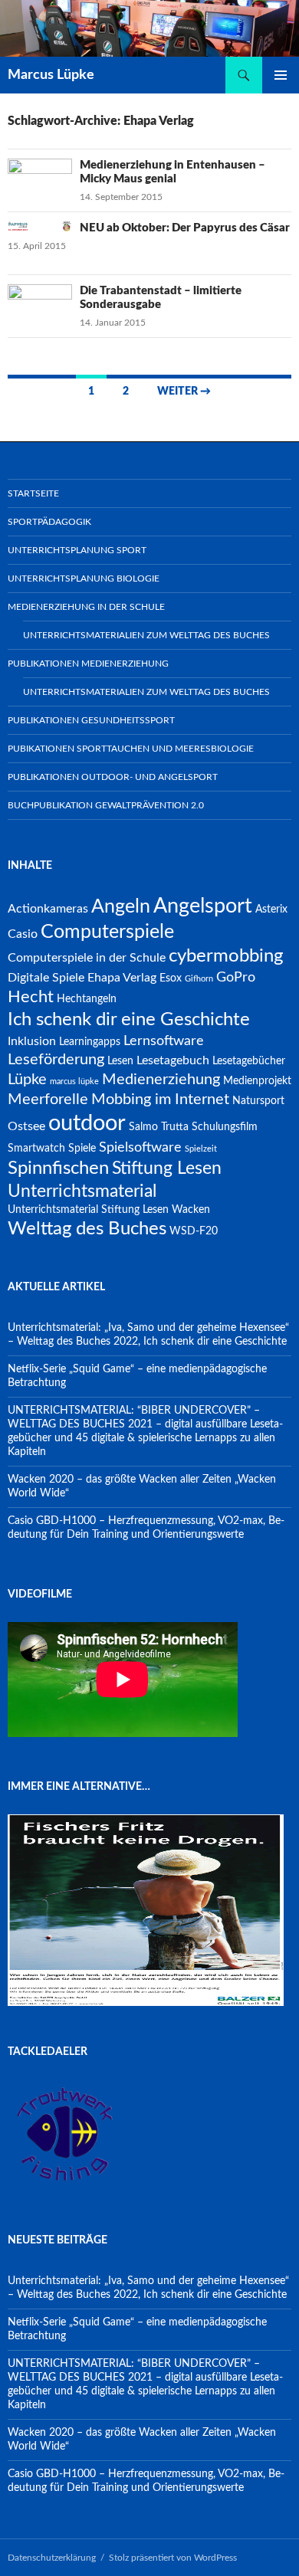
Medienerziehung (161, 1080)
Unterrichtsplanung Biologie (84, 578)
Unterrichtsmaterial (82, 1191)
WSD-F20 (194, 1231)
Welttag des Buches (87, 1229)
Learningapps (90, 1042)
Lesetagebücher (249, 1061)
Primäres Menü (281, 75)
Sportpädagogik (49, 522)
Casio (23, 934)
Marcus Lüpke (51, 75)
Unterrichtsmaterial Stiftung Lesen (88, 1210)
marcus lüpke (74, 1082)
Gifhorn (199, 979)
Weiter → (184, 392)
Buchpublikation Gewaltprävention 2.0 (106, 805)
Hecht (31, 997)
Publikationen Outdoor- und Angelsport (113, 777)
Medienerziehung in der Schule (86, 607)
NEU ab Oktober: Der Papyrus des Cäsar (185, 228)
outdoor (87, 1123)
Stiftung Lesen (167, 1168)
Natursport (258, 1101)
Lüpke (27, 1080)
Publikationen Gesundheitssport (91, 720)
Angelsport (203, 906)
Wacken (191, 1210)
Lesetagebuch (173, 1060)
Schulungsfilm (225, 1127)
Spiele (82, 1149)
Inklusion (32, 1041)
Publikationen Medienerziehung (88, 664)
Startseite (33, 493)
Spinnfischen (58, 1168)
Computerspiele (107, 932)
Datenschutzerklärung (52, 2558)
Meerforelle (48, 1100)
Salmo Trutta (159, 1127)
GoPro (236, 977)
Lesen (120, 1061)
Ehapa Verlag (122, 978)
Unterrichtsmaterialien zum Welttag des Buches (146, 635)
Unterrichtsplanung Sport (77, 550)
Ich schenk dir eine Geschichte (129, 1020)
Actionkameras (48, 909)
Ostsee (26, 1126)
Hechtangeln (87, 999)
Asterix (271, 909)
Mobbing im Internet (160, 1100)
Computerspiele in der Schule (87, 958)
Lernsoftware (164, 1041)
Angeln (121, 907)
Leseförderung (56, 1060)
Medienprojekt (257, 1081)
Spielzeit (201, 1149)
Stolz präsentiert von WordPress (173, 2558)
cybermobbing (226, 956)
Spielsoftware (140, 1147)
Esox (171, 978)
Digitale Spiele (46, 978)
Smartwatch (36, 1149)
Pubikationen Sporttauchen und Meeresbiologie (131, 749)
